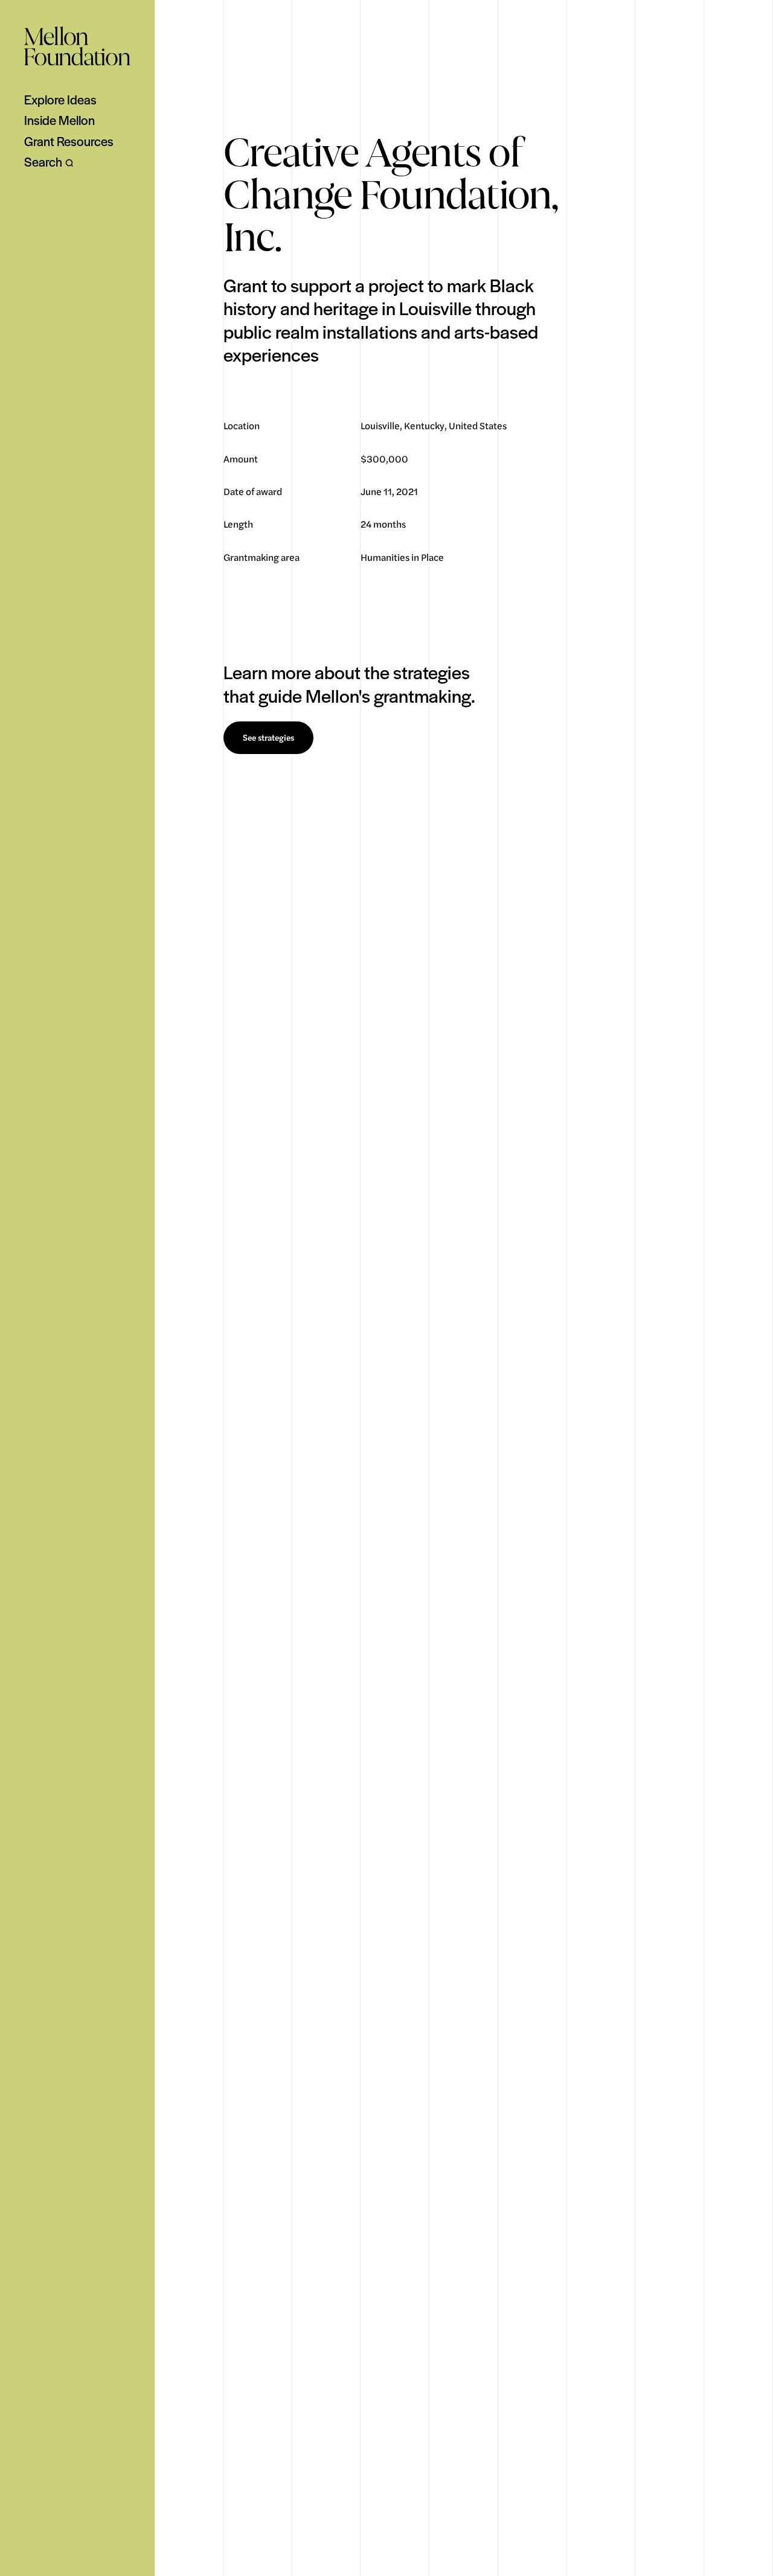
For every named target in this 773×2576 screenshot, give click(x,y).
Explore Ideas (60, 100)
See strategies (268, 738)
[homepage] (77, 46)
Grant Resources (69, 141)
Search (43, 162)
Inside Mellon (59, 120)
